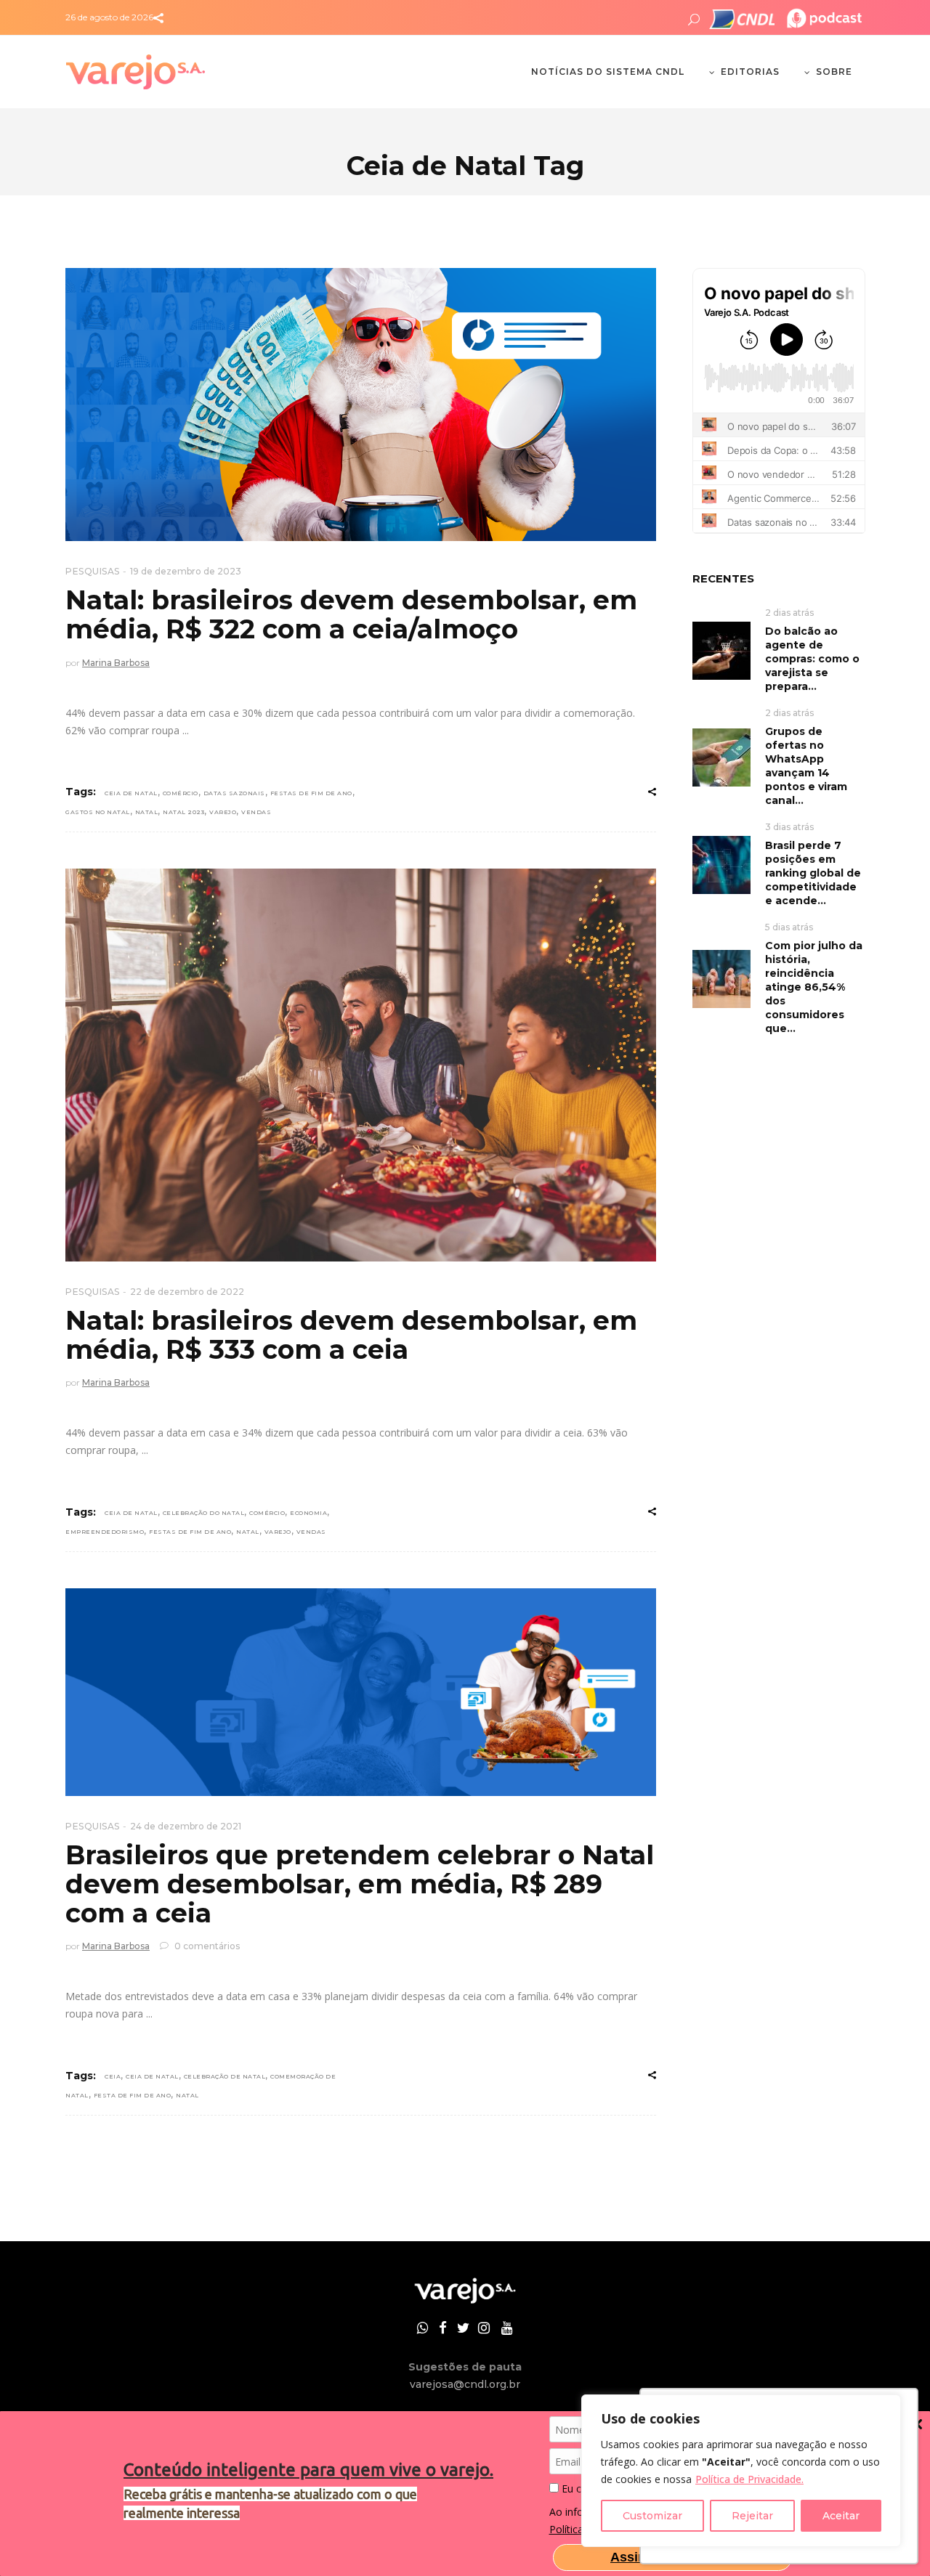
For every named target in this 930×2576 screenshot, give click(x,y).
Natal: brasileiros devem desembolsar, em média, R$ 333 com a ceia (351, 1335)
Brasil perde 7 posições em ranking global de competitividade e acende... (813, 873)
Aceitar (841, 2516)
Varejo (223, 812)
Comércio (181, 793)
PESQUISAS (93, 571)
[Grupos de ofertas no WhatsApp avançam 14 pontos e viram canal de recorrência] (721, 756)
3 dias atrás (789, 827)
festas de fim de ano (311, 793)
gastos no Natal (98, 812)
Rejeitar (752, 2516)
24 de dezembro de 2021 (186, 1826)
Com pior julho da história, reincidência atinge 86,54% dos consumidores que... (814, 987)
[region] (741, 2471)
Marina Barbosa (116, 663)
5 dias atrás (789, 927)
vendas (256, 812)
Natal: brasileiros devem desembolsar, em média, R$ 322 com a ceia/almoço (351, 614)
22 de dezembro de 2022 (187, 1292)
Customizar (652, 2516)
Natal (147, 812)
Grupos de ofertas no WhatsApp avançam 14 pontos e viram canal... (806, 766)
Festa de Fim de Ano (133, 2095)
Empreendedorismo (105, 1532)
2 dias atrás (789, 613)
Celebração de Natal (225, 2076)
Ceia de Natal (131, 793)
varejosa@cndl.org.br (465, 2384)
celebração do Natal (204, 1513)
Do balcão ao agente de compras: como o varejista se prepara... (812, 659)
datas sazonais (234, 793)
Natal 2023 (183, 812)
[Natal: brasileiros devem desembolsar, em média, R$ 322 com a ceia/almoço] (361, 405)
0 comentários (206, 1946)
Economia (308, 1513)
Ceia (113, 2076)
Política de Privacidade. (749, 2479)
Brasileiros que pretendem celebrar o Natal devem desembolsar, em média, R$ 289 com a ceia (360, 1884)
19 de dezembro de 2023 (186, 571)
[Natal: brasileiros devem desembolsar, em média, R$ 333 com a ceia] (361, 1065)
